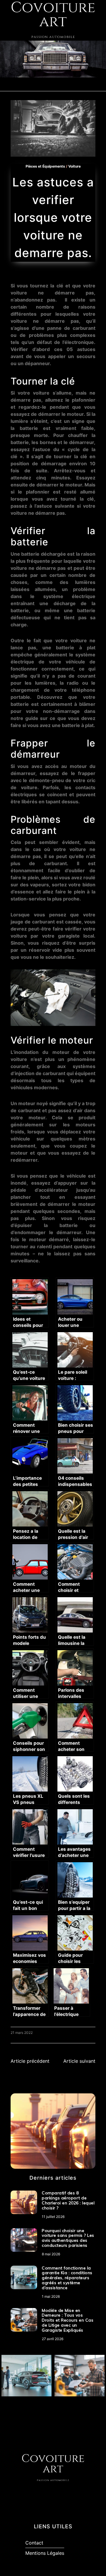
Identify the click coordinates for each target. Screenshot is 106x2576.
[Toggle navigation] (11, 84)
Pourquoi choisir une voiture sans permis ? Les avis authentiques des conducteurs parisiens (68, 2238)
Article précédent (30, 2061)
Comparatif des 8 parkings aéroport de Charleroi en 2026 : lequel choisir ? (68, 2200)
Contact (34, 2543)
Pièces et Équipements (45, 166)
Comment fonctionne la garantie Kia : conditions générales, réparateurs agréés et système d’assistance (67, 2278)
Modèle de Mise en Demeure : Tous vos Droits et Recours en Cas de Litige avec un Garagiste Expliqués (68, 2320)
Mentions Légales (45, 2553)
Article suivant (79, 2061)
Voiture (74, 166)
